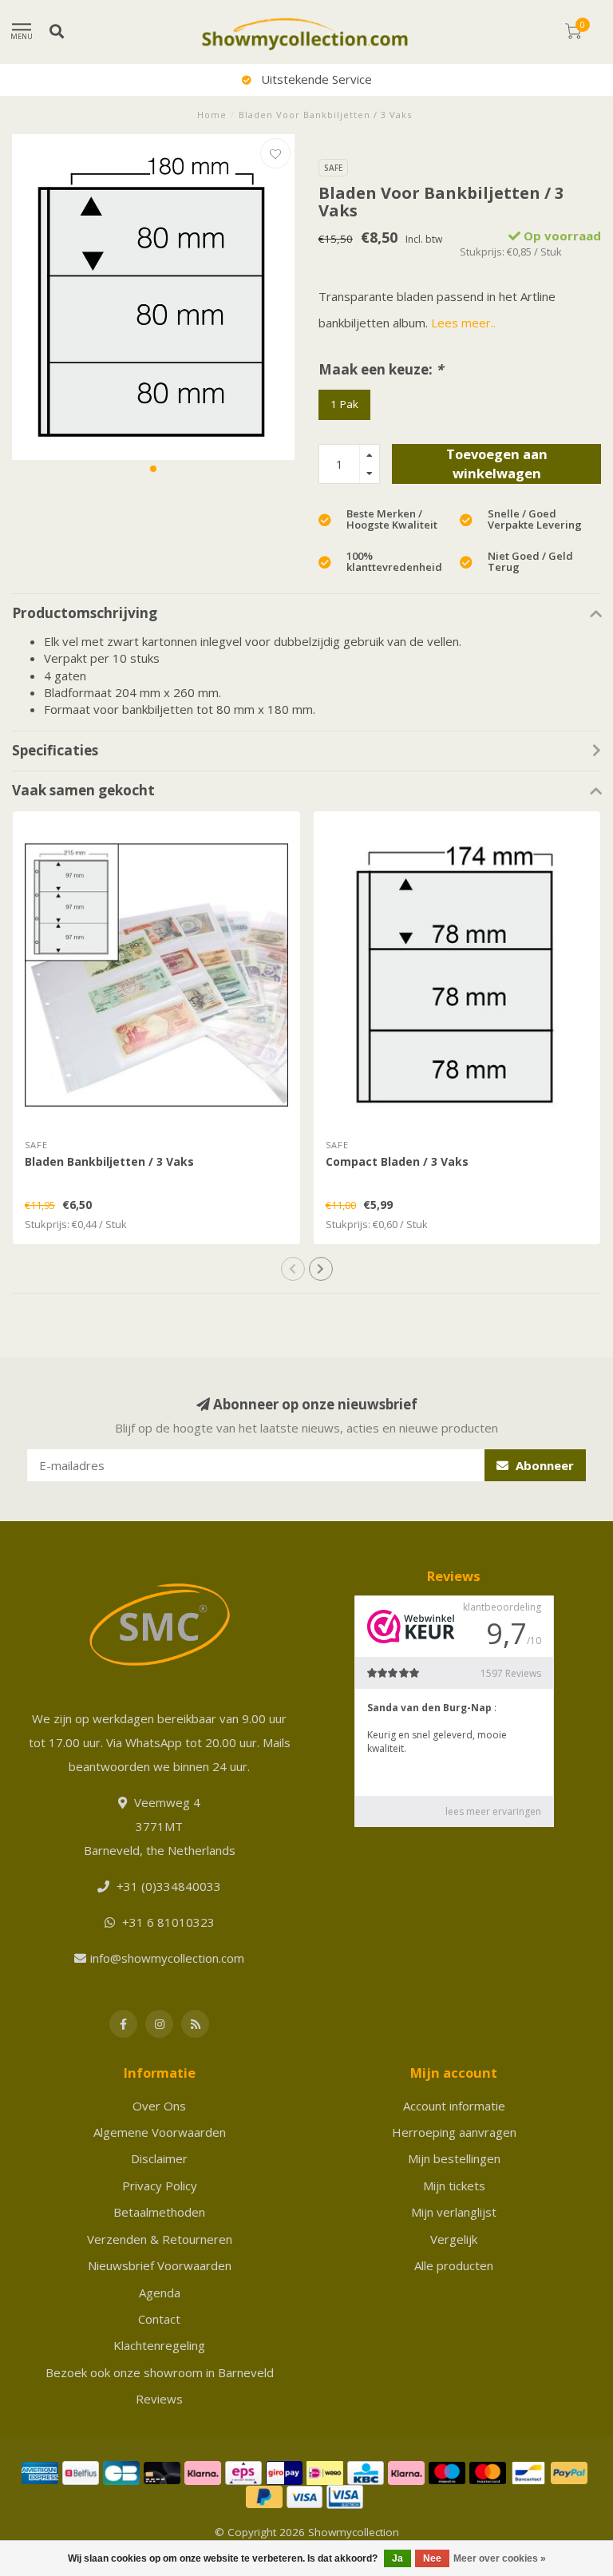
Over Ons (159, 2106)
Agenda (160, 2293)
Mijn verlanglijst (454, 2212)
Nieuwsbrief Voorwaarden (160, 2265)
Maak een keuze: (381, 369)
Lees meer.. (463, 323)
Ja (397, 2558)
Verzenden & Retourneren (160, 2239)
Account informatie (454, 2106)
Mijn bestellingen (454, 2158)
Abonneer (543, 1465)
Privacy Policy (160, 2186)
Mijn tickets (454, 2186)
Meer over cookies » (500, 2558)
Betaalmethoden (159, 2212)
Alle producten (454, 2265)
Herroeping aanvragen (454, 2132)
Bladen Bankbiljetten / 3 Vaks (109, 1161)
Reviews (159, 2399)
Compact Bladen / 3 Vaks (397, 1161)
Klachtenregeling (159, 2345)
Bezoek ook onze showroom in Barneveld (160, 2372)
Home (212, 115)
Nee (432, 2558)
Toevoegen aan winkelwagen (497, 464)
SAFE (333, 168)
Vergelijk (454, 2239)
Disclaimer (159, 2158)
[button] (153, 469)
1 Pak (344, 404)
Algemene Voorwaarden (160, 2132)
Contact (159, 2319)
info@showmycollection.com (167, 1958)
